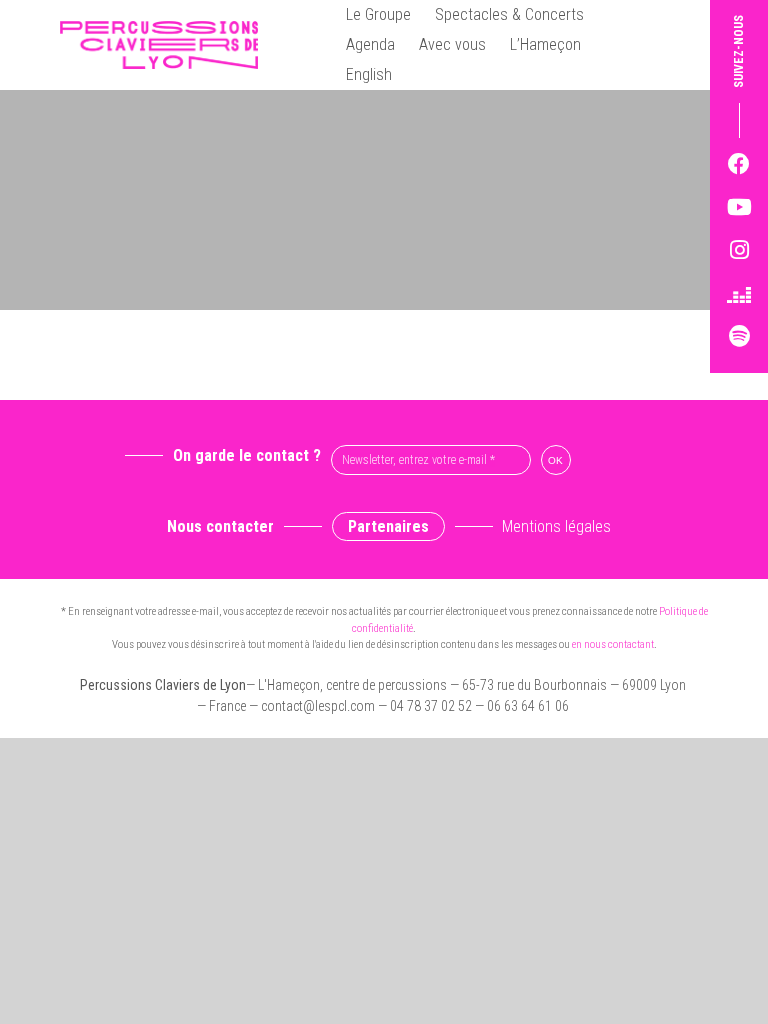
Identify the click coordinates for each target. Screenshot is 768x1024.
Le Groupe (378, 14)
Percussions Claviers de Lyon (167, 45)
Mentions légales (556, 526)
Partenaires (388, 526)
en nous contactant (613, 644)
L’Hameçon (545, 44)
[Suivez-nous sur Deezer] (739, 293)
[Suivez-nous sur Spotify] (739, 336)
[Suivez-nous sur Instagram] (739, 250)
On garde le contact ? (247, 455)
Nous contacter (220, 526)
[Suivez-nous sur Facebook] (739, 164)
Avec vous (452, 44)
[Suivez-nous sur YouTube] (739, 207)
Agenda (370, 44)
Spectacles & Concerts (509, 14)
